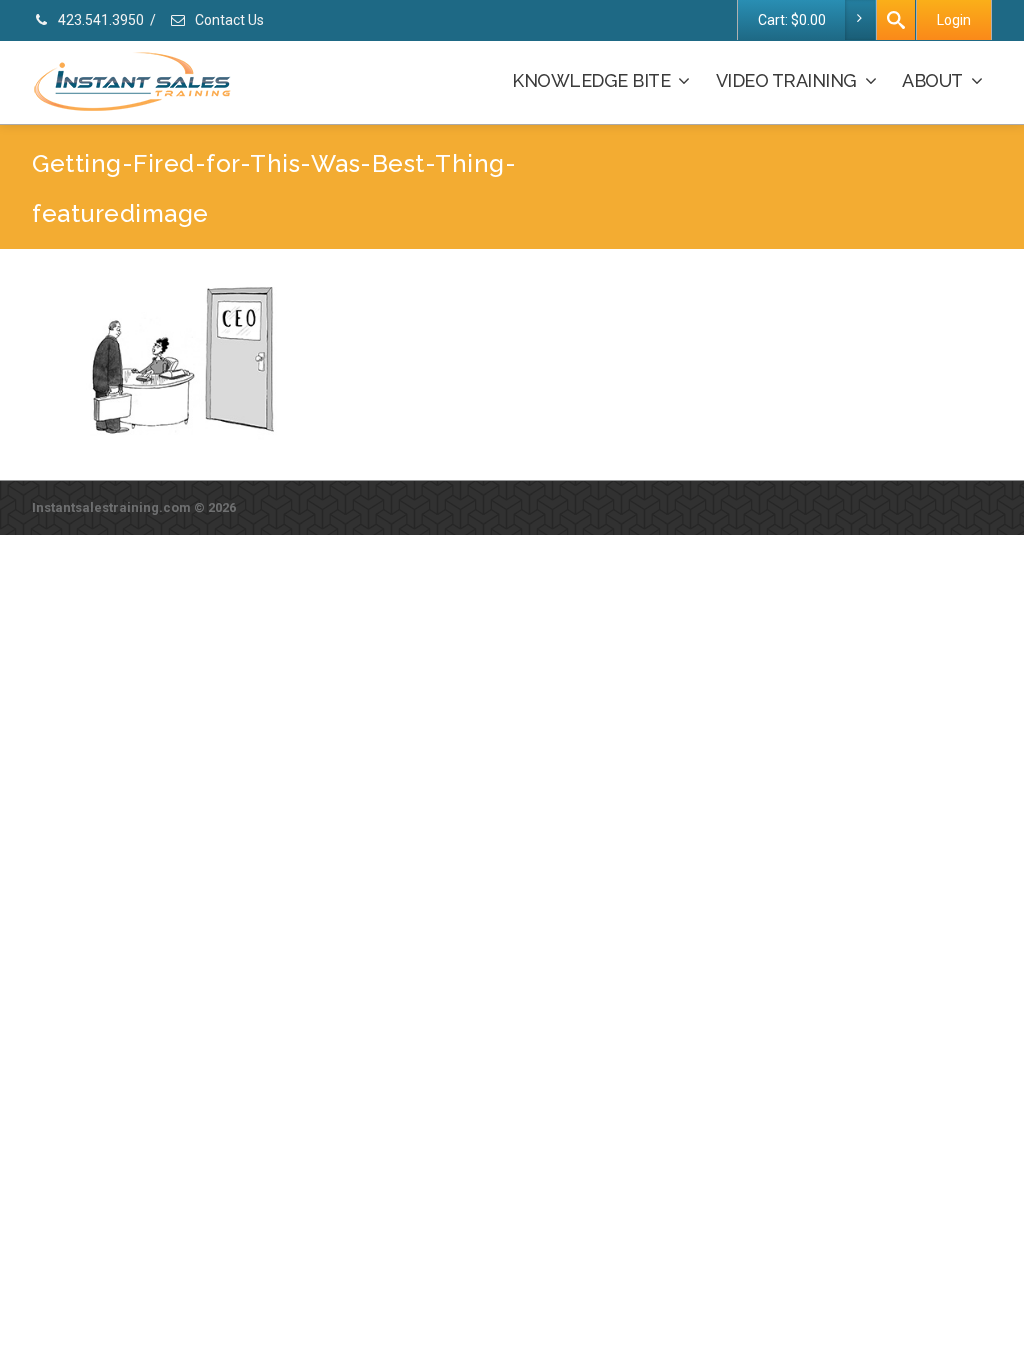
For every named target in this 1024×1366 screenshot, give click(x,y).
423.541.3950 (99, 20)
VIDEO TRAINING (786, 80)
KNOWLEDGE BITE (591, 80)
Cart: (792, 20)
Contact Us (228, 20)
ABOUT (932, 80)
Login (954, 20)
